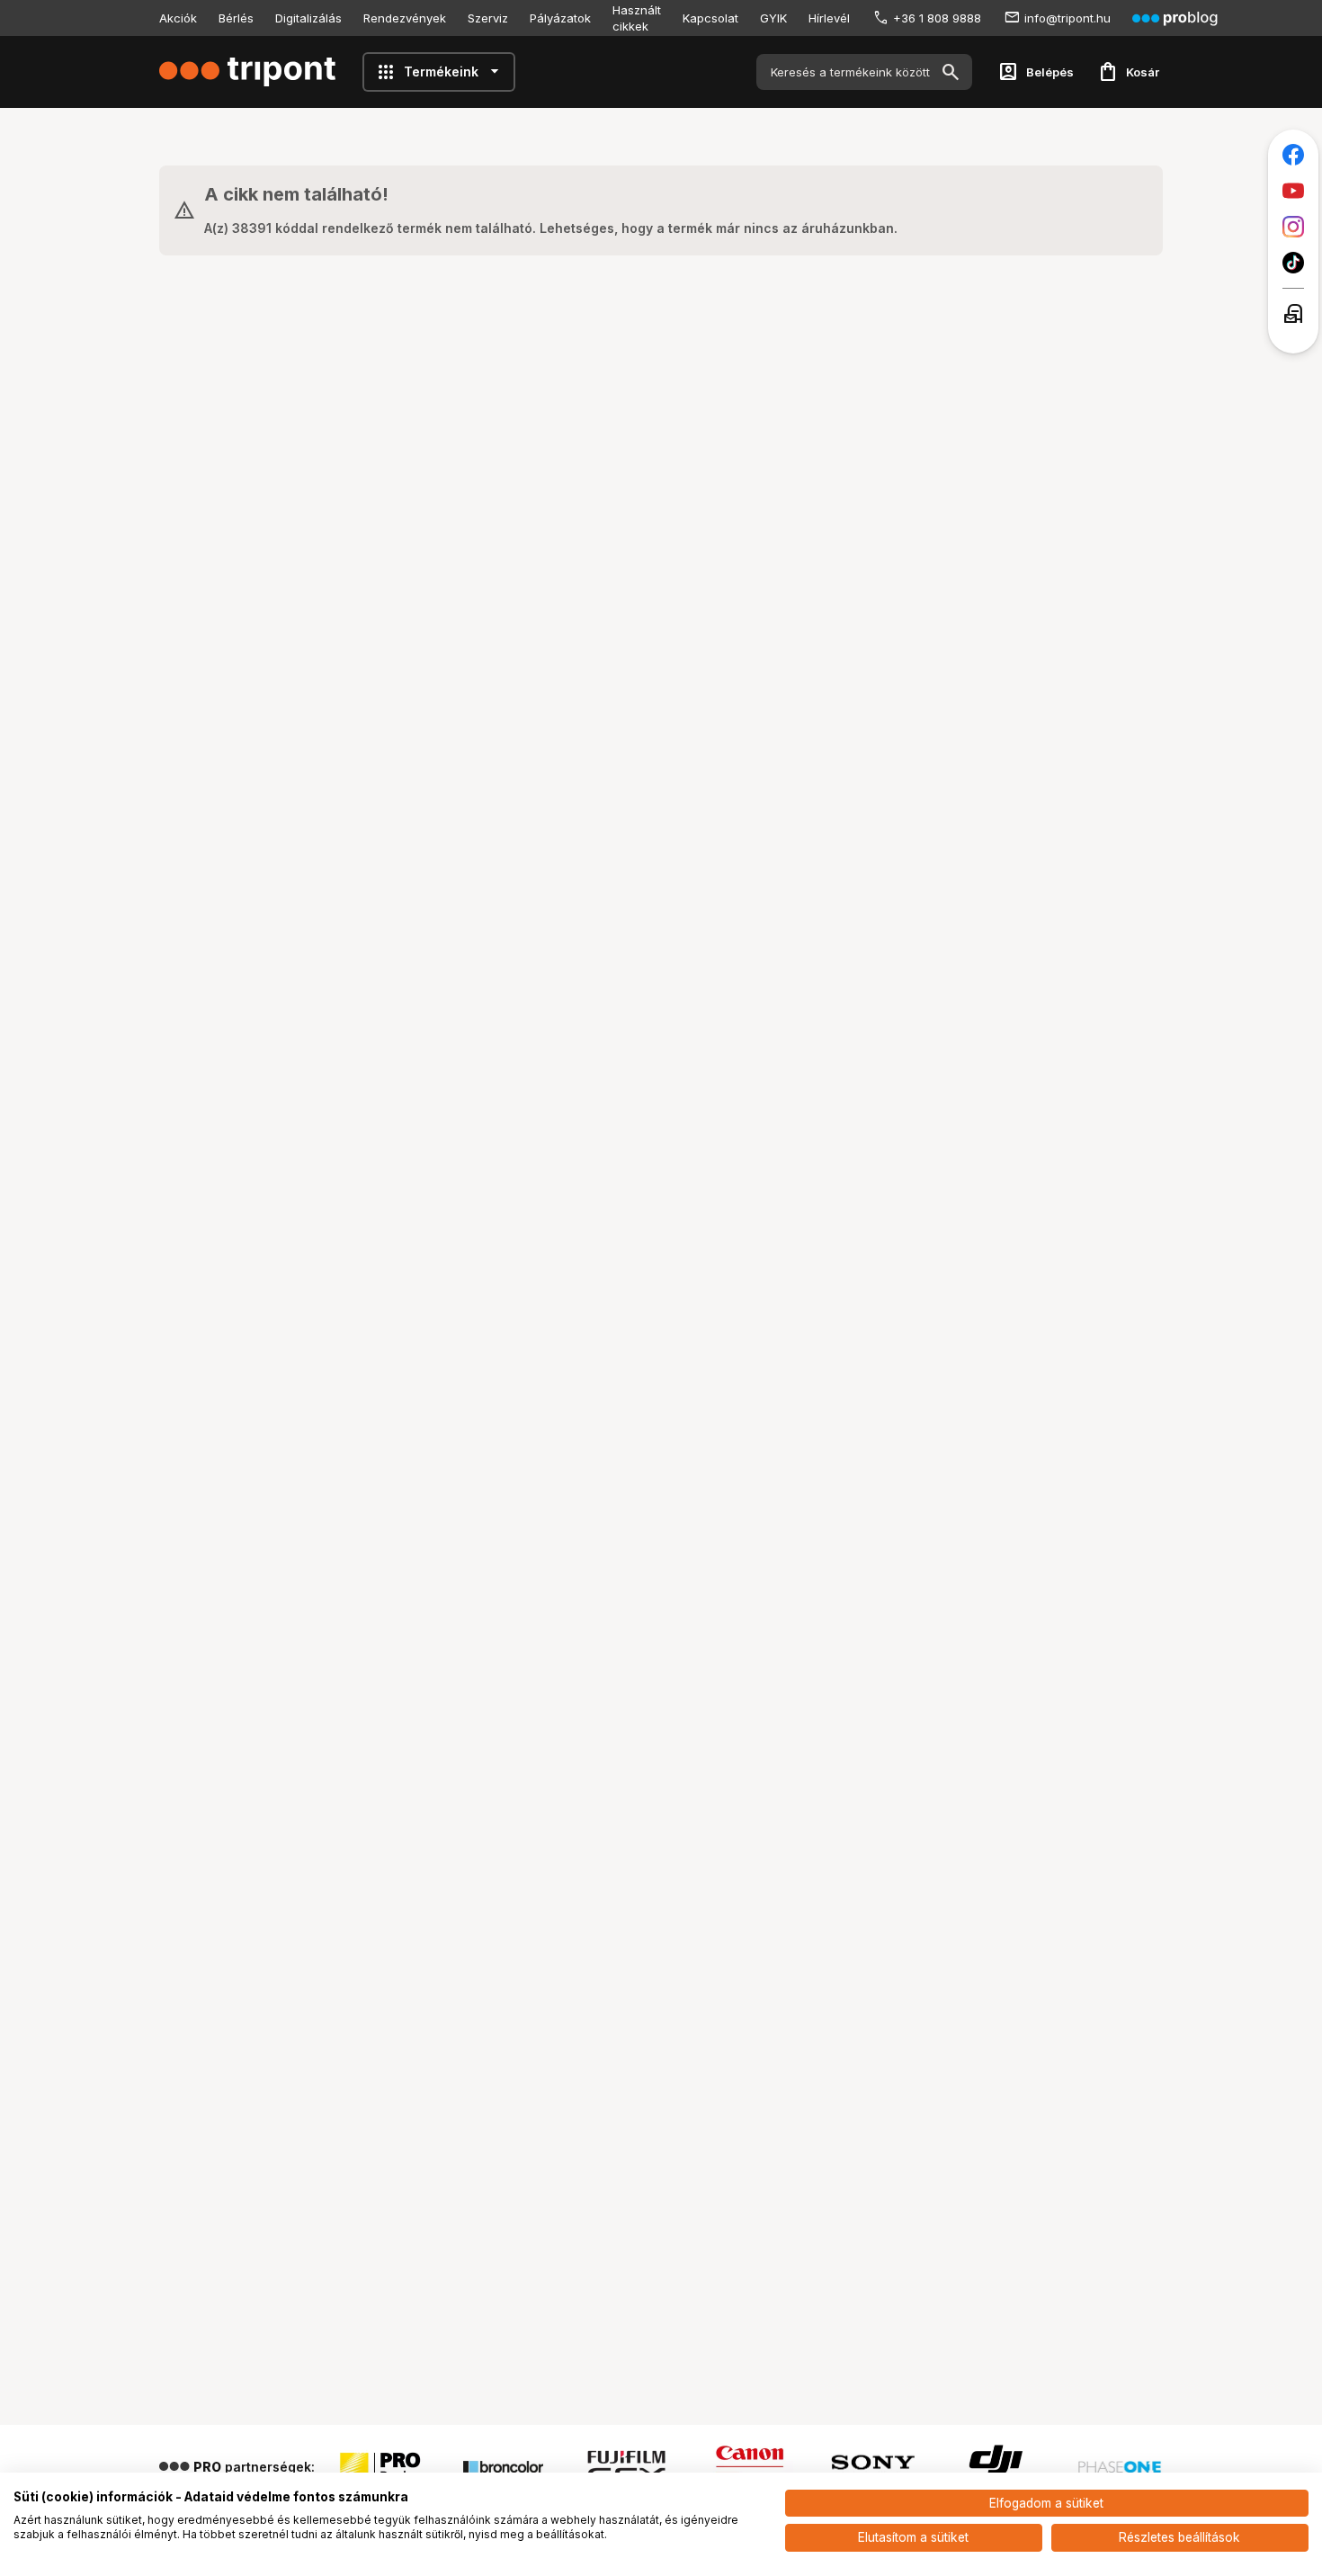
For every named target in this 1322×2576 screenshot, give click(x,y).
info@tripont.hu (1067, 18)
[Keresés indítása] (951, 72)
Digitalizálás (308, 18)
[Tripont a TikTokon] (1293, 263)
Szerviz (488, 18)
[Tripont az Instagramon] (1293, 227)
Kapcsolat (710, 18)
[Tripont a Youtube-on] (1293, 191)
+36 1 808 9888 (937, 18)
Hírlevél (829, 18)
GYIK (773, 18)
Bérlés (236, 18)
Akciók (178, 18)
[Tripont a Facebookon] (1293, 155)
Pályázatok (560, 18)
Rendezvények (405, 18)
